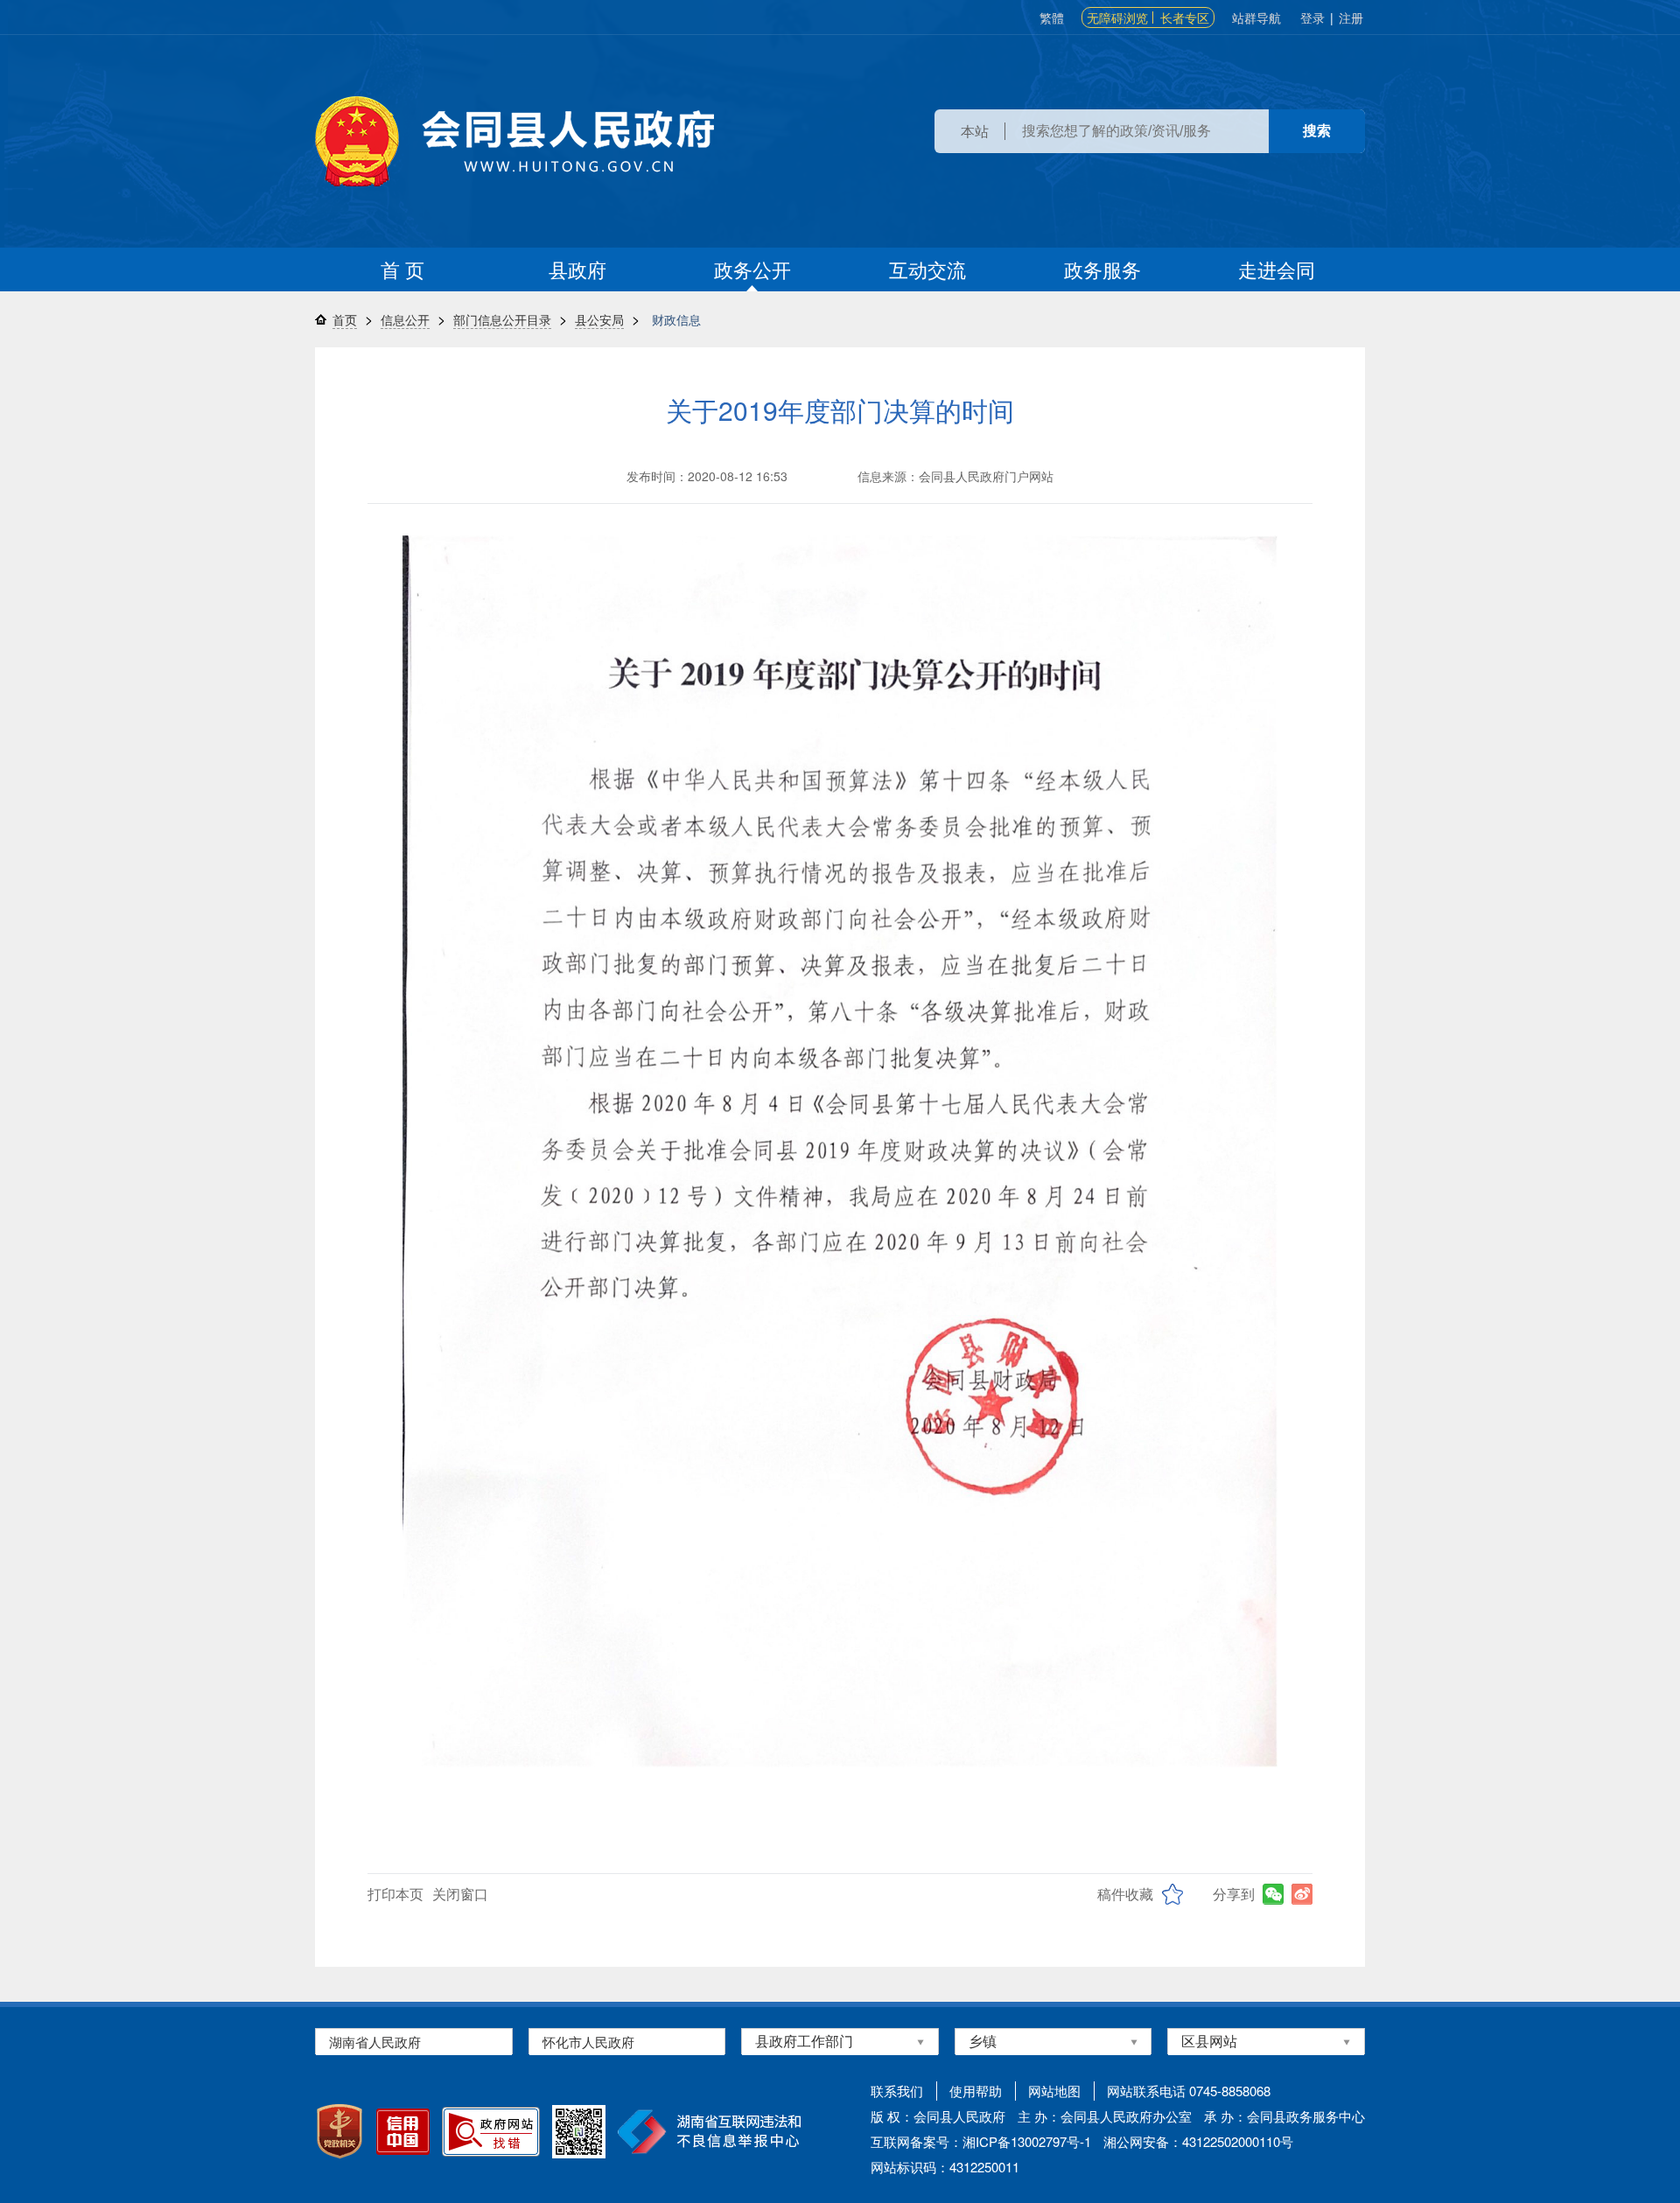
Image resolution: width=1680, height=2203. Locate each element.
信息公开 (405, 319)
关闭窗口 (460, 1894)
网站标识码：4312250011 (945, 2167)
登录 (1312, 17)
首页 (345, 319)
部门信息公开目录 (502, 319)
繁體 (1052, 17)
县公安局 (599, 319)
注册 (1351, 17)
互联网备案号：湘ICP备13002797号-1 (981, 2141)
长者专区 (1185, 17)
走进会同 (1277, 269)
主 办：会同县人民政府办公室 (1105, 2116)
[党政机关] (339, 2131)
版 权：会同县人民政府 (938, 2116)
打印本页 (395, 1894)
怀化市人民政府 (588, 2042)
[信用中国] (403, 2132)
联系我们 (897, 2091)
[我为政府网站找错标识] (491, 2132)
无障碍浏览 (1117, 17)
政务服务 (1102, 269)
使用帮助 (976, 2091)
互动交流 (927, 269)
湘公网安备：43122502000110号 (1198, 2141)
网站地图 (1054, 2091)
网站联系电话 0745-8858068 (1189, 2091)
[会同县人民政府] (514, 141)
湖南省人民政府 (375, 2042)
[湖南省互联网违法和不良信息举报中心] (709, 2132)
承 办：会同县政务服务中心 (1284, 2116)
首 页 (402, 269)
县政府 (577, 269)
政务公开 (752, 269)
